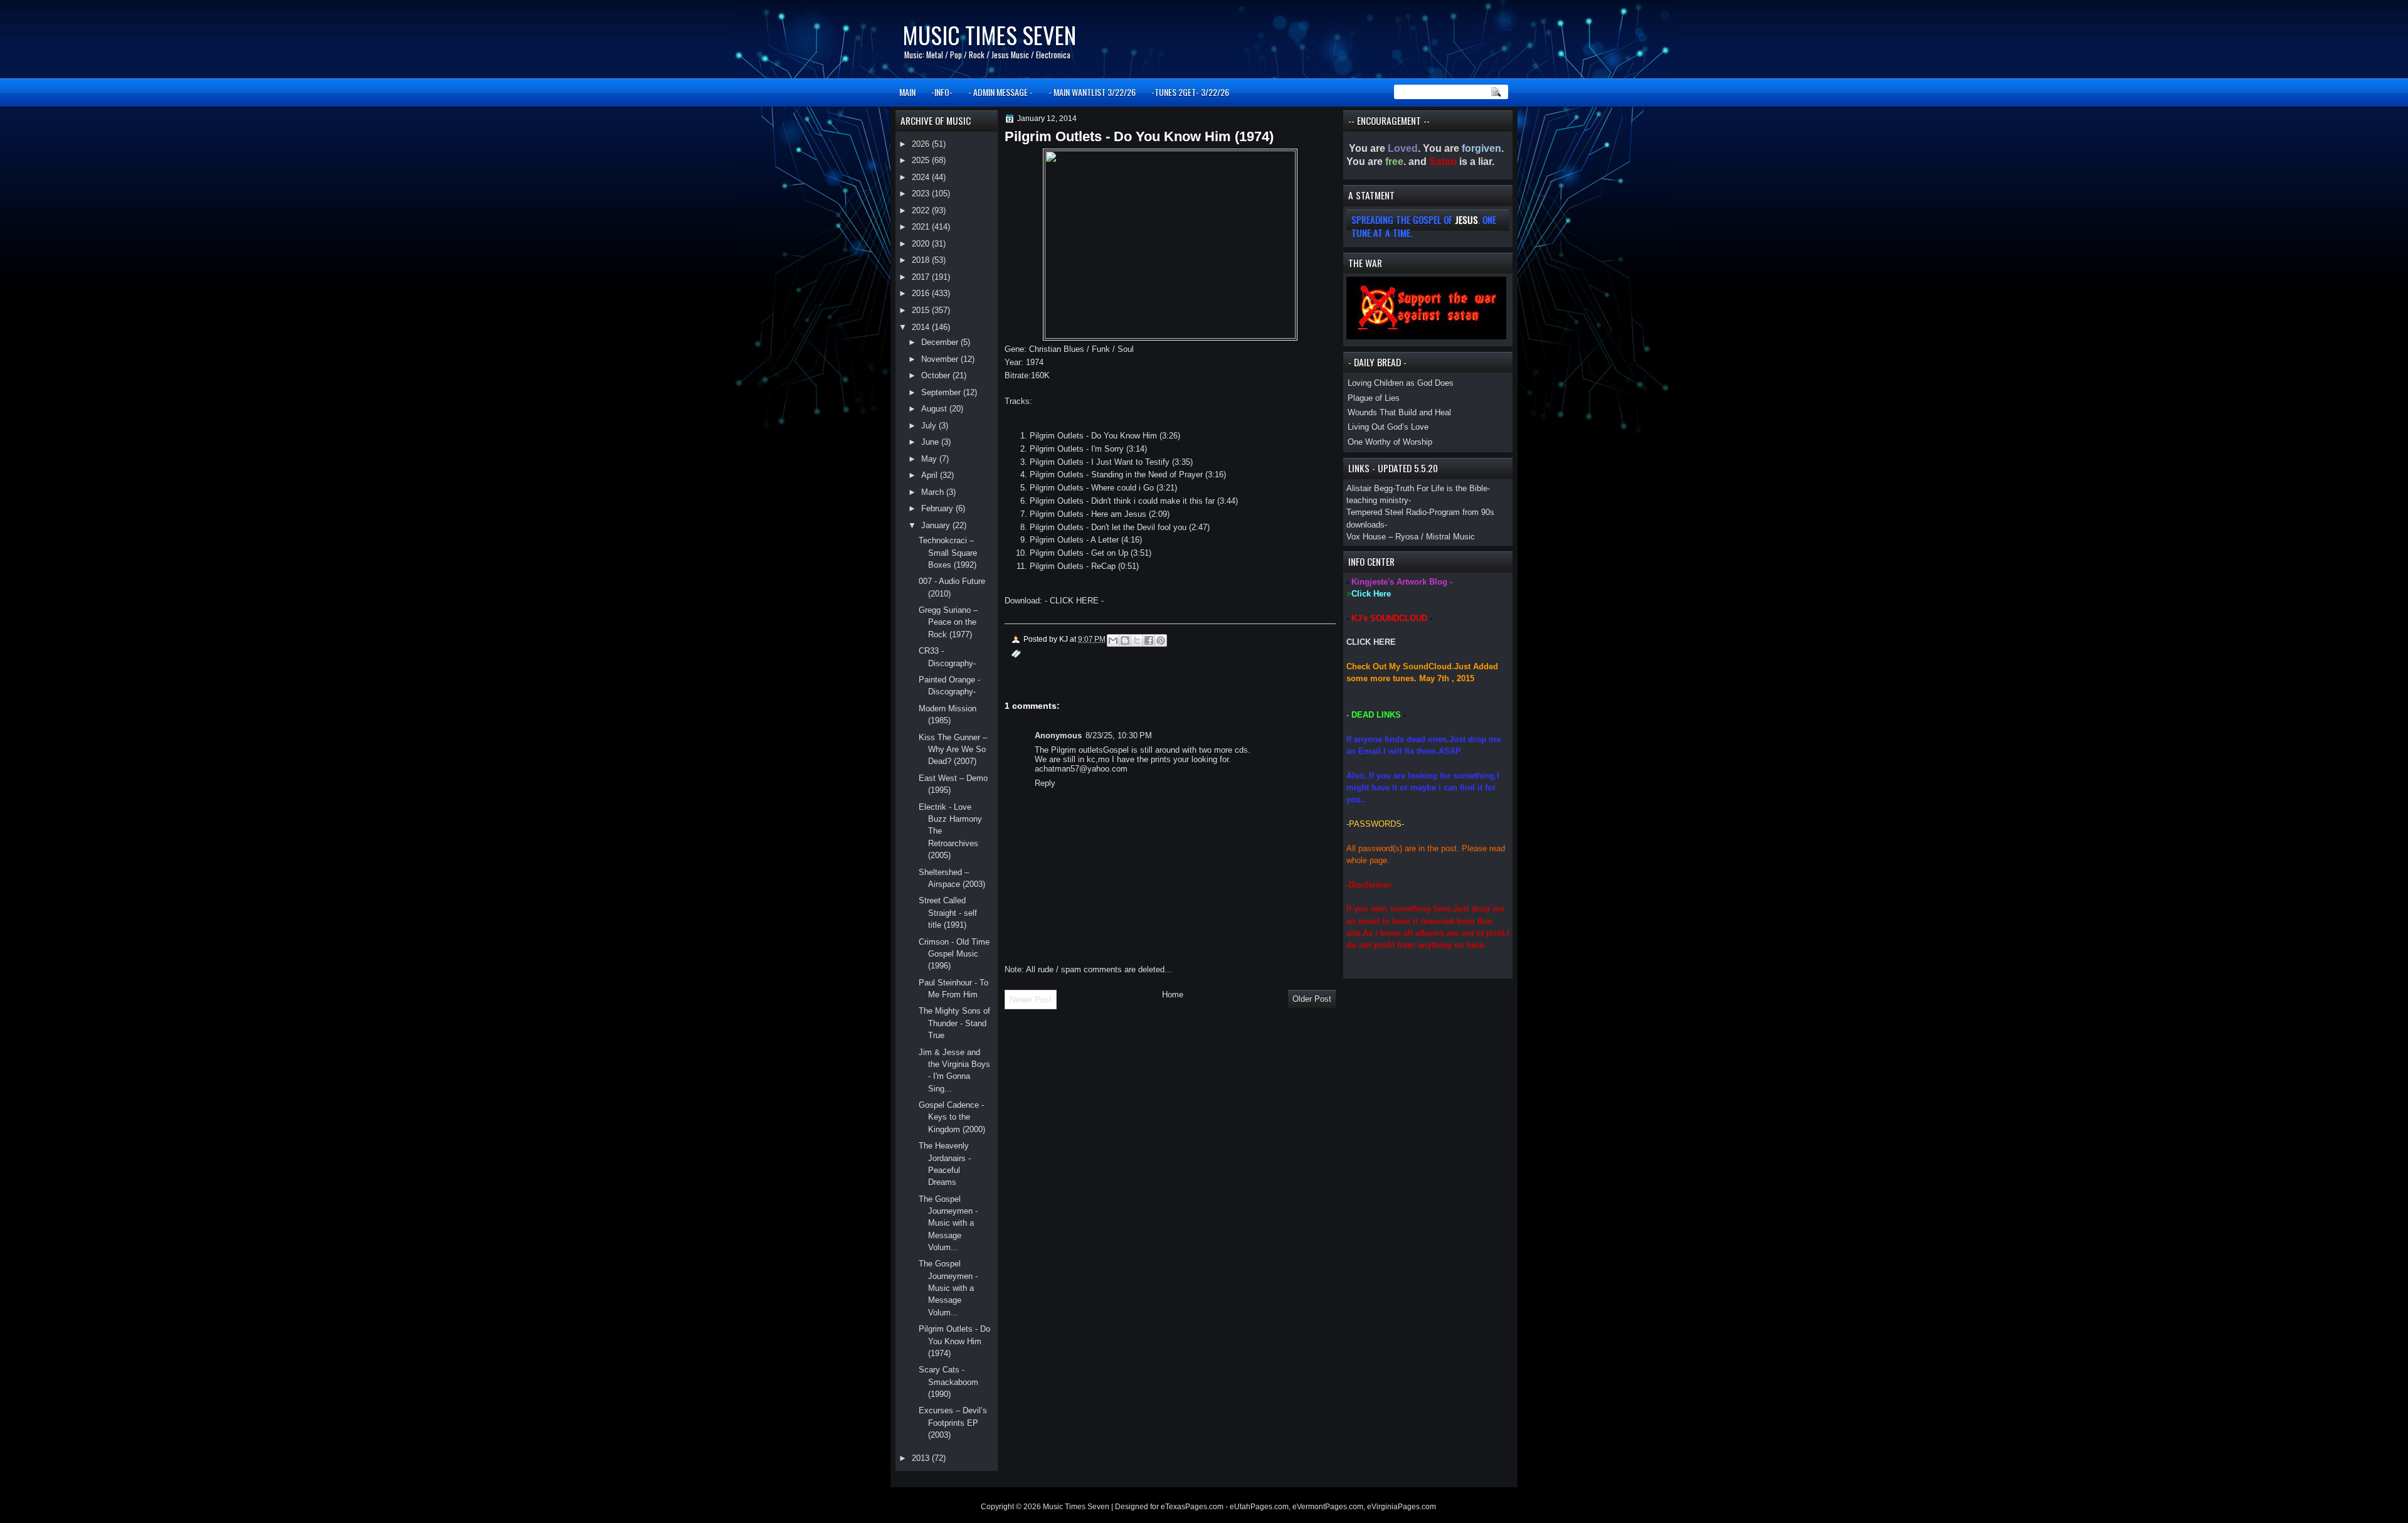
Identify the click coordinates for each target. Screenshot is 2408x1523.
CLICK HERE (1371, 642)
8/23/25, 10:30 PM (1119, 735)
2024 (922, 177)
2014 (922, 327)
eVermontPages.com (1328, 1507)
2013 (922, 1458)
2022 (922, 210)
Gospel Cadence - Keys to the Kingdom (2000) (952, 1117)
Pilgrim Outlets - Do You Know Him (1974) (954, 1341)
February (938, 508)
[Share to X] (1137, 640)
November (941, 359)
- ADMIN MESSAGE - (1001, 92)
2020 (922, 244)
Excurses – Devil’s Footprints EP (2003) (953, 1423)
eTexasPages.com (1192, 1507)
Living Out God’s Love (1388, 427)
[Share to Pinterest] (1161, 640)
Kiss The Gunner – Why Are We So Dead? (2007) (953, 750)
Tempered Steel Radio (1386, 512)
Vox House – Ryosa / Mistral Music (1411, 537)
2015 (922, 310)
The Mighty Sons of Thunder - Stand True (954, 1023)
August (935, 409)
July (930, 426)
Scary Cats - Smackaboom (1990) (948, 1382)
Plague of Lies (1374, 398)
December (941, 342)
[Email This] (1113, 640)
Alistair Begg (1370, 488)
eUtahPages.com (1259, 1507)
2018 (922, 260)
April (931, 475)
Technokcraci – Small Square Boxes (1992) (948, 553)
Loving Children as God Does (1401, 383)
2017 (922, 277)
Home (1173, 995)
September (942, 392)
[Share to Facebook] (1149, 640)
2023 (922, 194)
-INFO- (942, 92)
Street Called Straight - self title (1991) (948, 913)
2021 (922, 227)
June (931, 442)
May (930, 459)
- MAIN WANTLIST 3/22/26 (1092, 92)
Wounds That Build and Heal (1399, 412)
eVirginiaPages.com (1402, 1507)
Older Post (1312, 999)
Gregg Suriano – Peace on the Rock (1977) (948, 622)
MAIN (907, 92)
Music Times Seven (989, 35)
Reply (1045, 783)
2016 (922, 293)
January (937, 525)
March (934, 492)
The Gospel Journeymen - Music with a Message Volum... (948, 1223)
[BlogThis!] (1125, 640)
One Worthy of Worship (1390, 442)
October (937, 375)
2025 (922, 160)
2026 (922, 144)
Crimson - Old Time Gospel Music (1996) (954, 954)
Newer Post (1031, 1000)
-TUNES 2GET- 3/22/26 (1190, 92)
